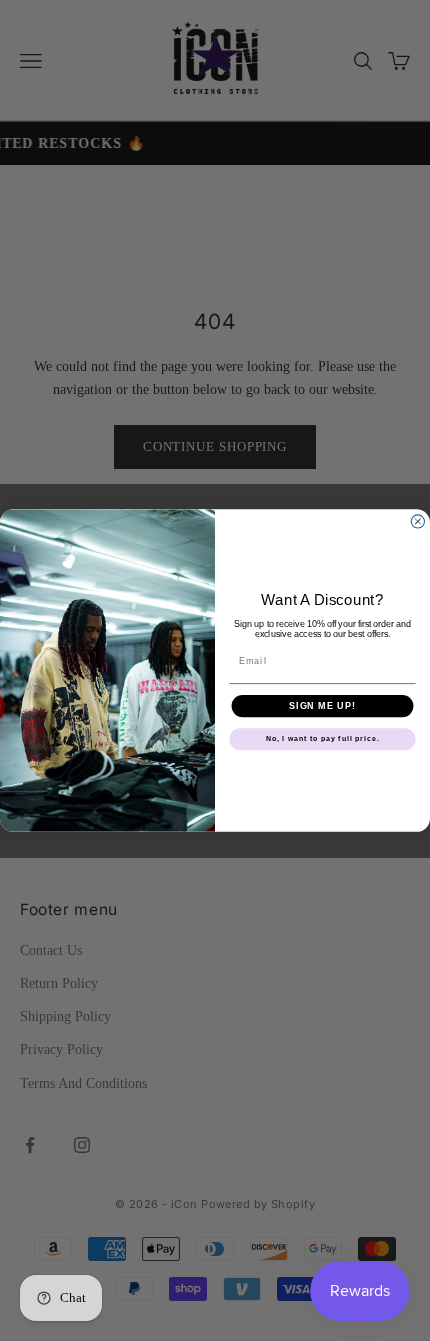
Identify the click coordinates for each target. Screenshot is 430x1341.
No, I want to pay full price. (323, 739)
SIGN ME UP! (322, 705)
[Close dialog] (417, 521)
